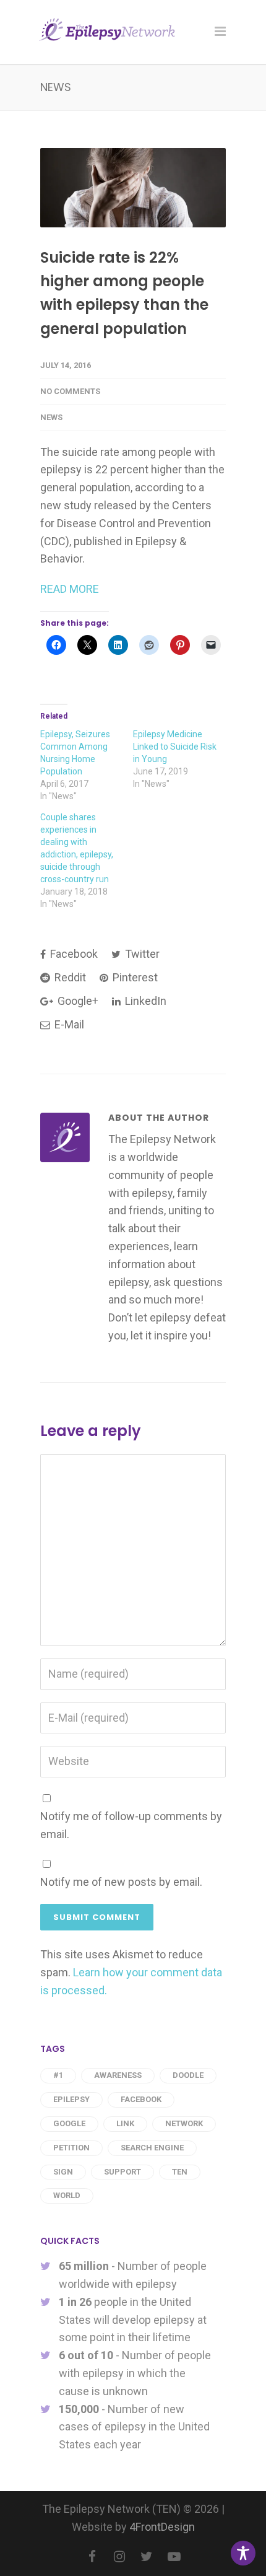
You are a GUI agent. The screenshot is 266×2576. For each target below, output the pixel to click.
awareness (118, 2075)
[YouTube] (174, 2557)
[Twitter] (147, 2557)
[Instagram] (119, 2557)
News (51, 417)
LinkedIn (144, 1001)
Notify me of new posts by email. (121, 1882)
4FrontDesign (162, 2527)
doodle (188, 2075)
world (67, 2195)
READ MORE (70, 589)
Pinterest (134, 977)
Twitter (141, 954)
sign (63, 2172)
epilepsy (71, 2099)
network (184, 2123)
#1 (58, 2075)
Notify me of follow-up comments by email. (131, 1825)
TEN (180, 2172)
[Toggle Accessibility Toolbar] (243, 2553)
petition (71, 2148)
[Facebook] (92, 2557)
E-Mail (68, 1024)
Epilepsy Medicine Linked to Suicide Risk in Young (175, 747)
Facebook (73, 954)
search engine (152, 2148)
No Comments (70, 391)
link (125, 2123)
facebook (141, 2099)
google (69, 2123)
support (122, 2172)
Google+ (77, 1001)
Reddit (69, 977)
